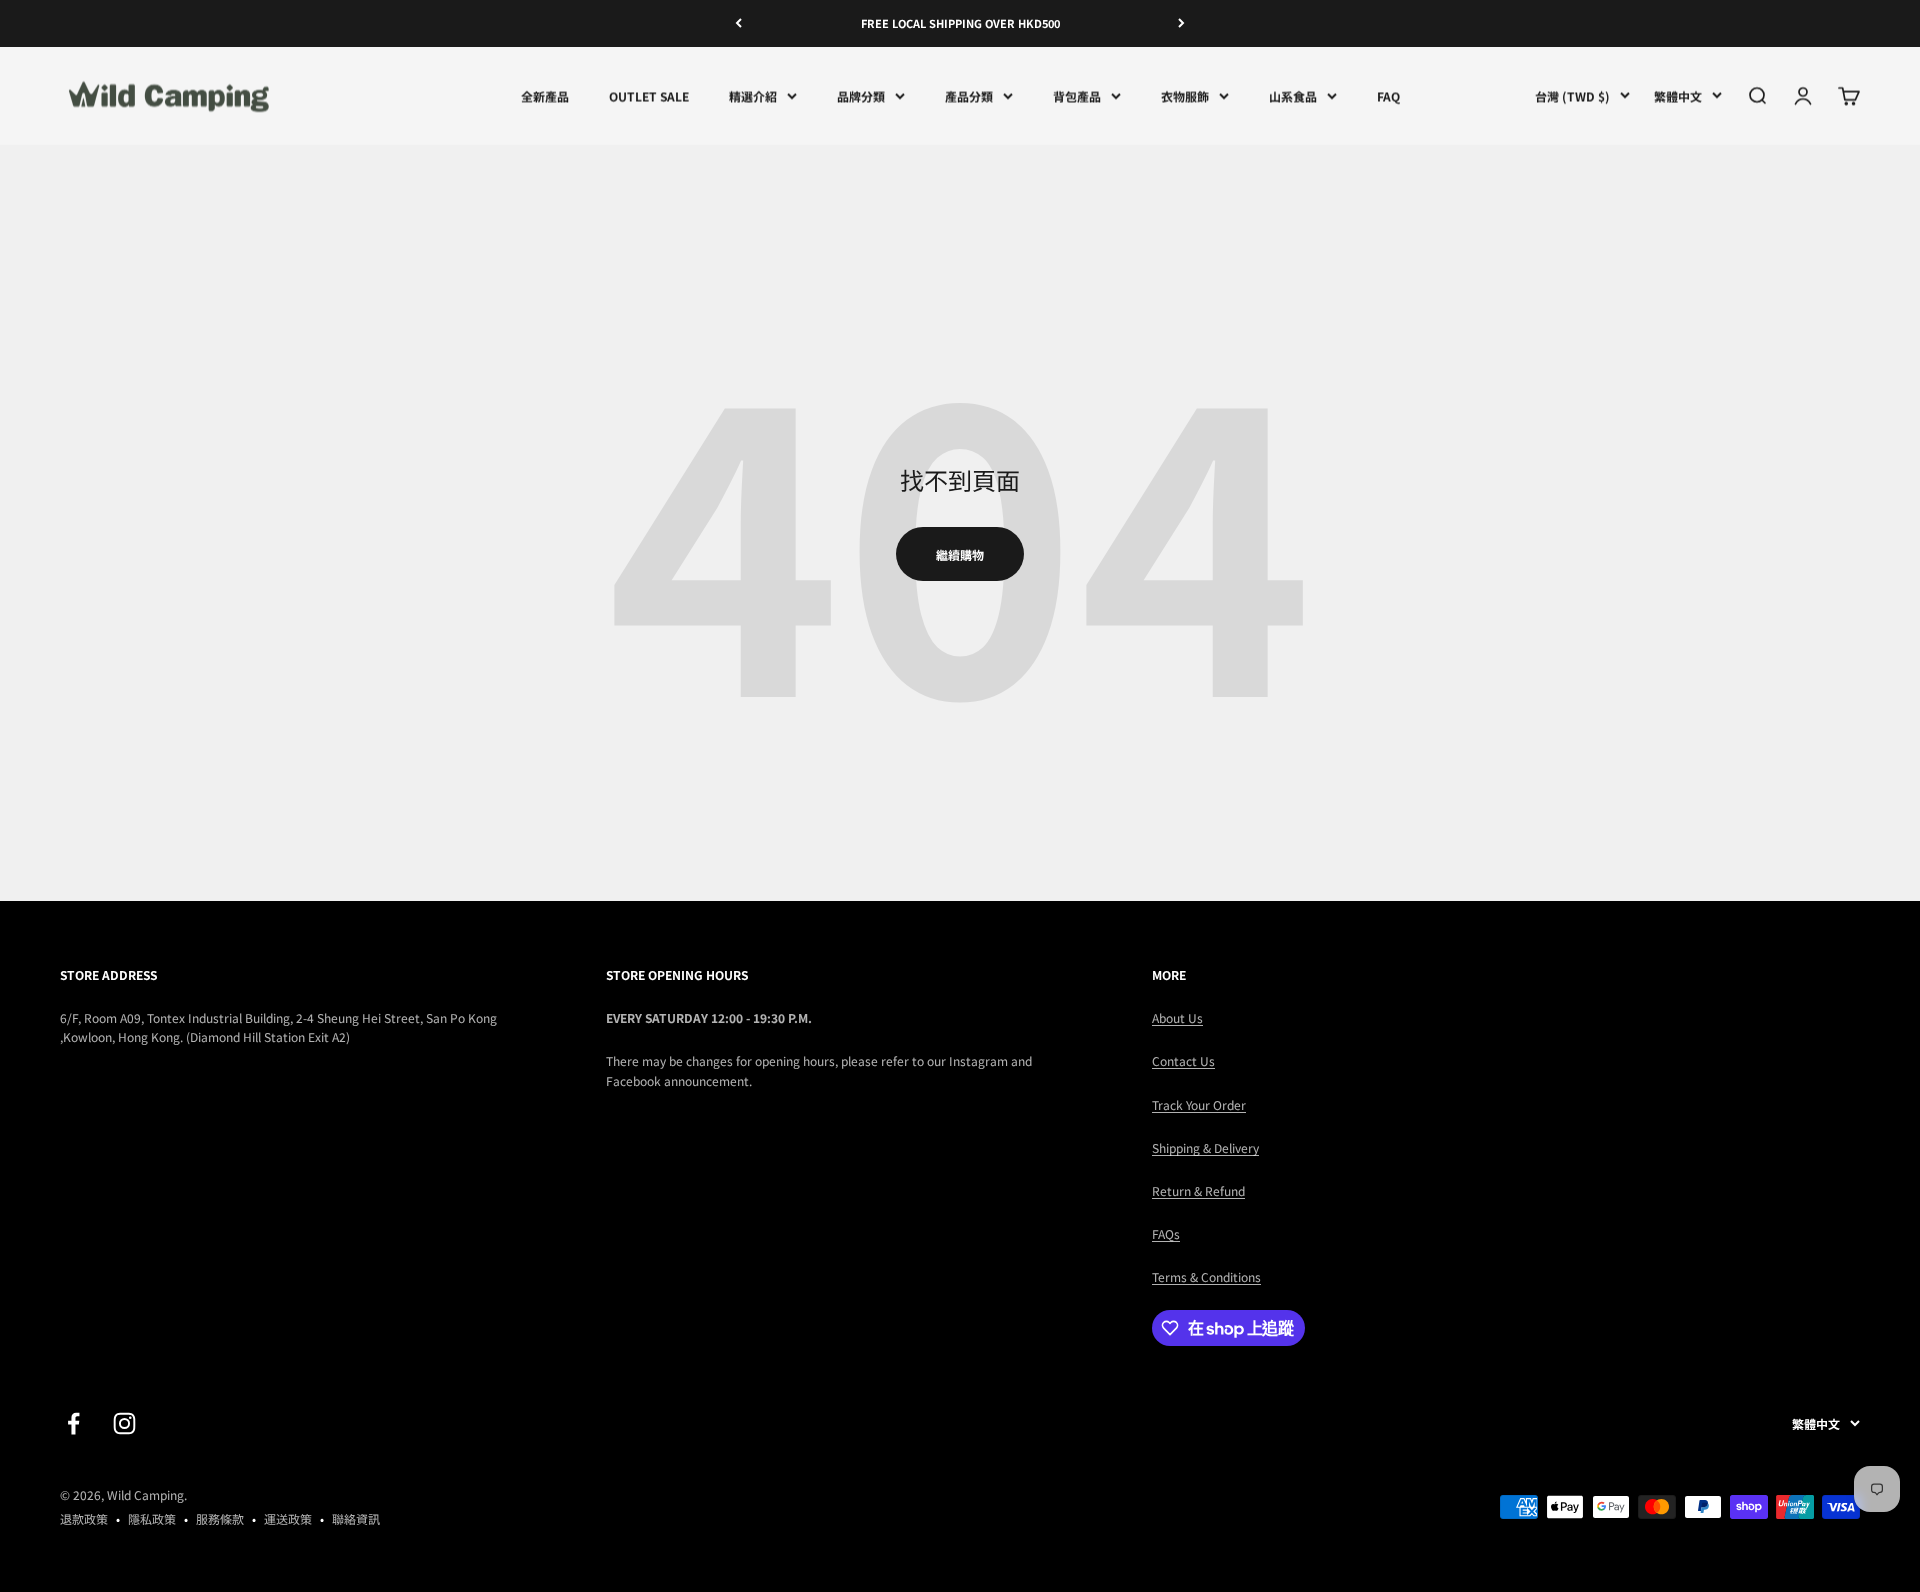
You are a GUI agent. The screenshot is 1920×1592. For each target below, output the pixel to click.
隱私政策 (152, 1518)
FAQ (1388, 95)
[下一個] (1181, 23)
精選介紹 (753, 95)
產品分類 (969, 95)
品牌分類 (861, 95)
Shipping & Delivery (1205, 1147)
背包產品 (1077, 95)
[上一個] (738, 23)
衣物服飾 (1185, 95)
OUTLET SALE (649, 95)
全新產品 (545, 95)
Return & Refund (1198, 1190)
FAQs (1166, 1233)
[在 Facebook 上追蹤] (73, 1423)
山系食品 (1293, 95)
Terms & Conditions (1206, 1276)
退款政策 (84, 1518)
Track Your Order (1199, 1104)
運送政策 (288, 1518)
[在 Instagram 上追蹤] (124, 1423)
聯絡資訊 (356, 1518)
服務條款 (220, 1518)
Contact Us (1183, 1060)
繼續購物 (960, 554)
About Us (1177, 1017)
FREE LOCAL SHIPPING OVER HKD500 (960, 23)
